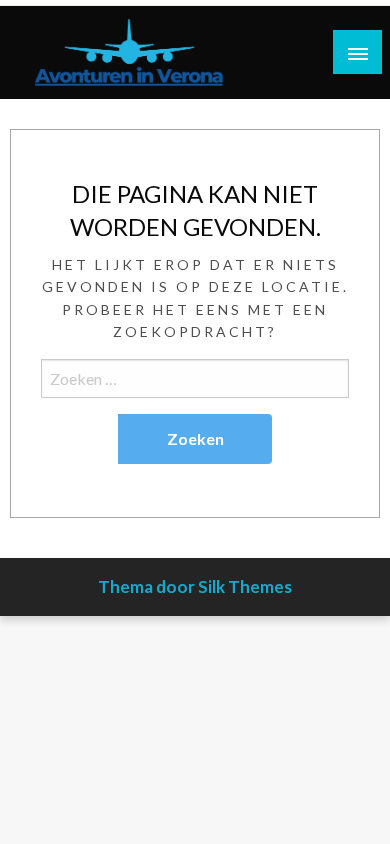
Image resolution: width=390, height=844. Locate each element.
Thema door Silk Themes (195, 586)
